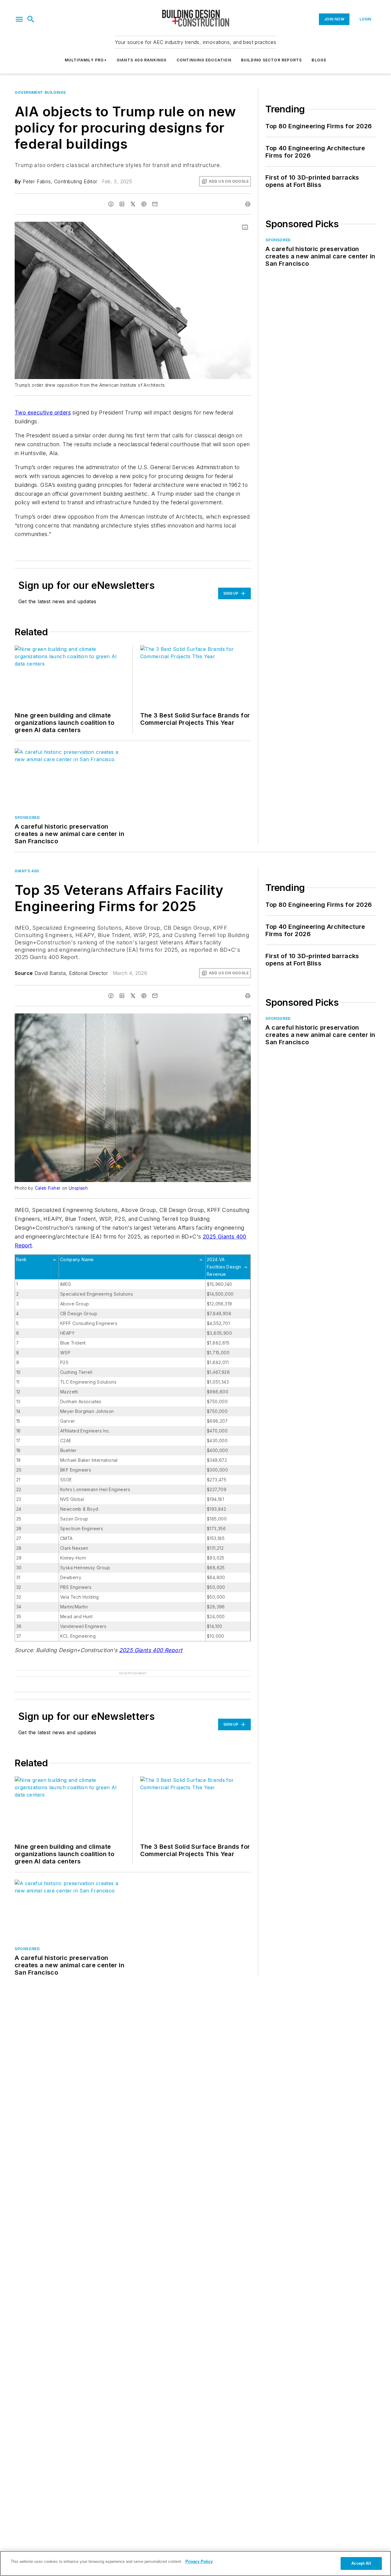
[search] (31, 19)
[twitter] (133, 204)
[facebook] (111, 204)
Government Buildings (40, 92)
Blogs (319, 60)
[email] (155, 204)
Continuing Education (204, 60)
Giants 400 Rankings (142, 60)
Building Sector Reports (272, 60)
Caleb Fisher (48, 1188)
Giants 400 (27, 871)
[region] (195, 2563)
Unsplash (78, 1188)
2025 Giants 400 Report (151, 1650)
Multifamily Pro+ (86, 60)
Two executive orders (43, 412)
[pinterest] (144, 204)
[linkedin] (122, 204)
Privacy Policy (199, 2561)
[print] (248, 204)
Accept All (361, 2563)
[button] (19, 19)
